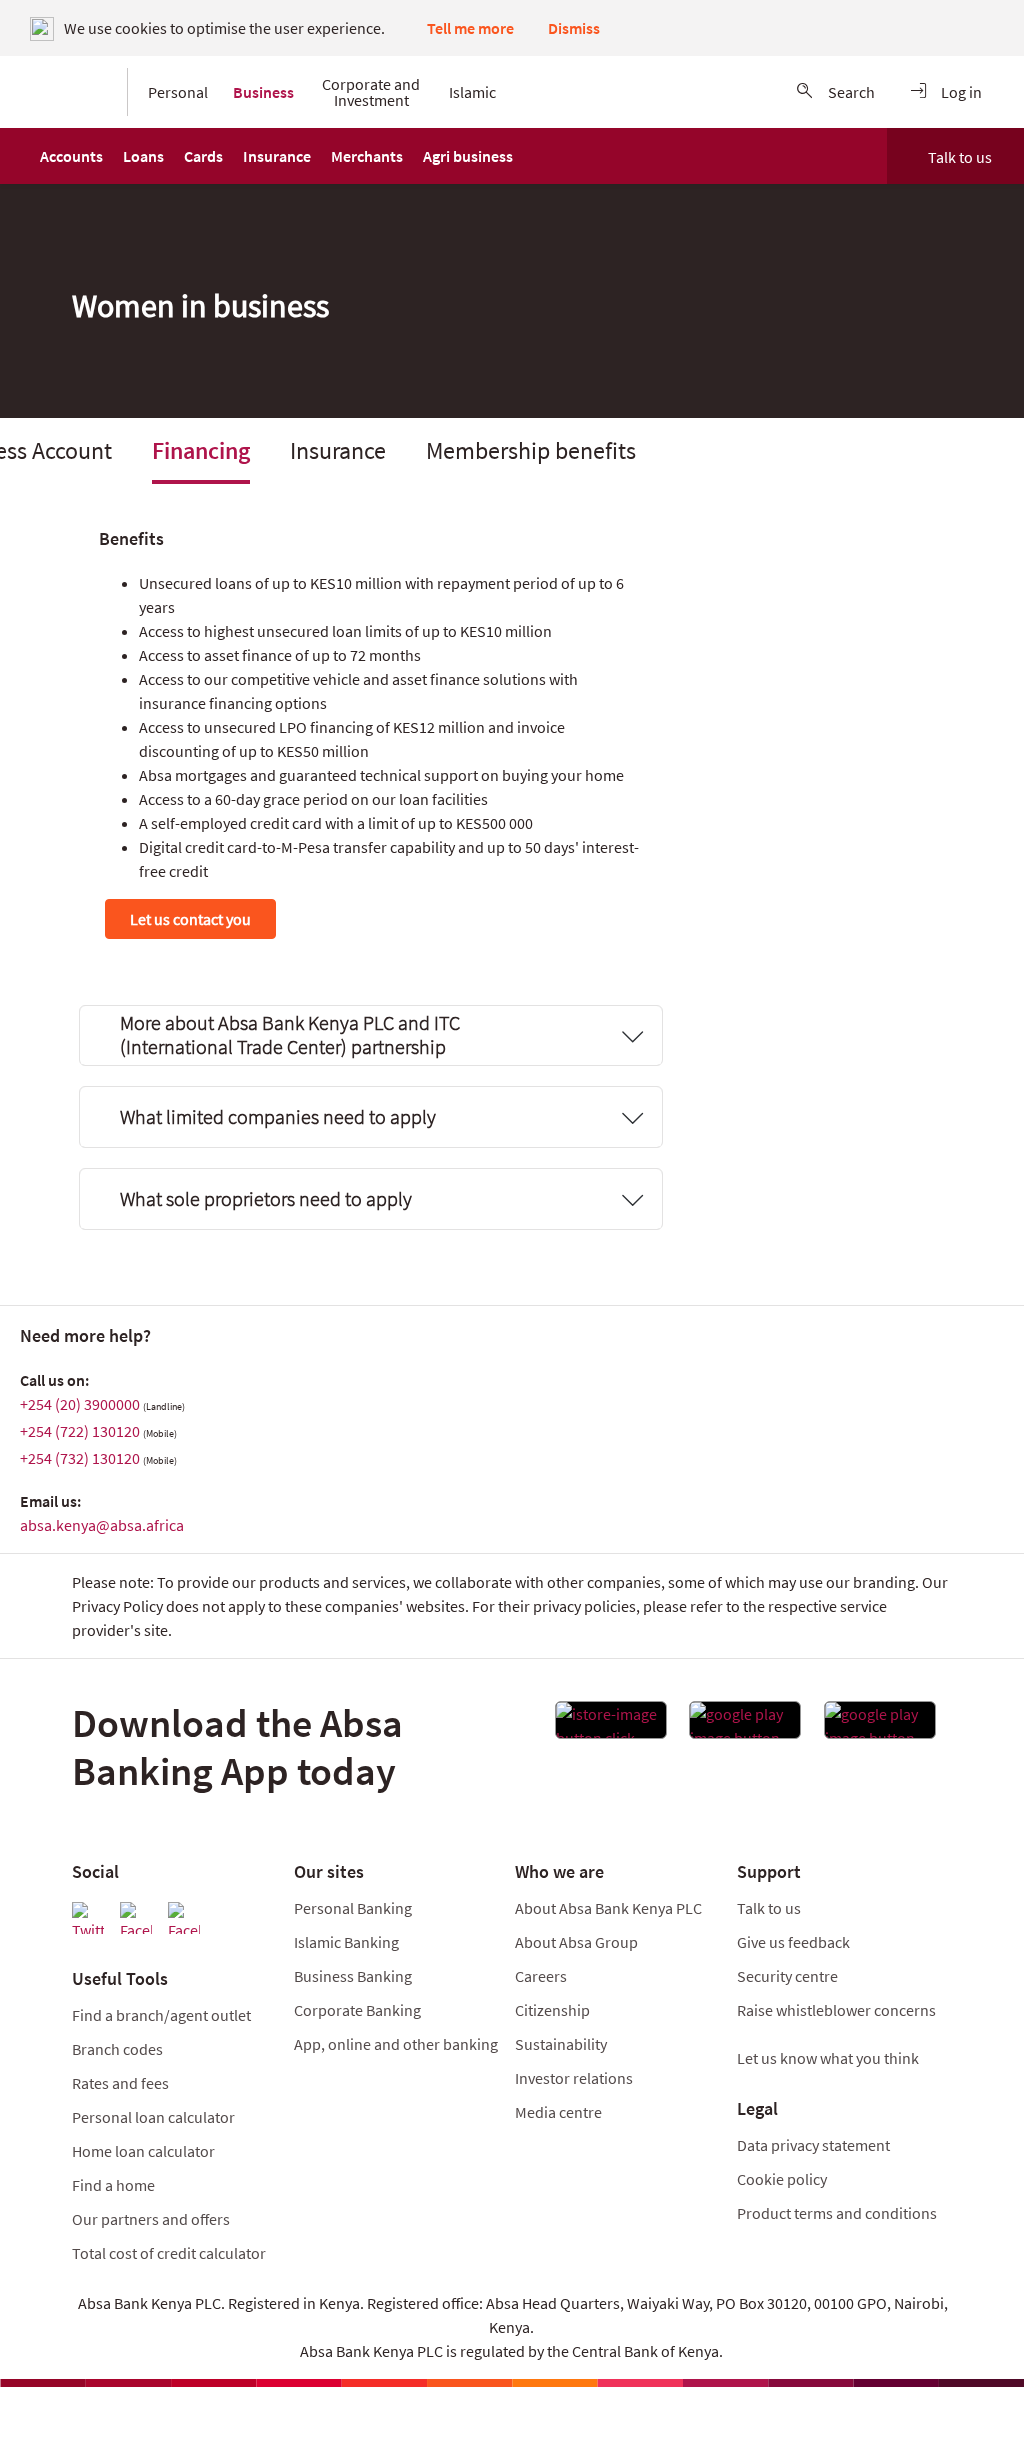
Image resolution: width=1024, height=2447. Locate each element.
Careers (541, 1976)
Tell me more (470, 28)
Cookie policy (782, 2179)
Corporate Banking (357, 2010)
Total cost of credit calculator (169, 2253)
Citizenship (552, 2010)
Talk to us (960, 157)
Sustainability (561, 2044)
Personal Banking (353, 1908)
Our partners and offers (151, 2219)
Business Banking (353, 1976)
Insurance (338, 450)
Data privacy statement (813, 2145)
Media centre (558, 2112)
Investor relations (574, 2078)
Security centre (787, 1976)
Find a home (113, 2185)
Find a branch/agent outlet (161, 2015)
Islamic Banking (346, 1942)
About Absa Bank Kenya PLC (610, 1908)
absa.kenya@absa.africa (102, 1525)
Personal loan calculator (153, 2117)
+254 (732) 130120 (80, 1458)
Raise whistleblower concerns (836, 2010)
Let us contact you (190, 919)
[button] (71, 156)
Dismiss (574, 28)
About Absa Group (576, 1942)
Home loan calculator (143, 2151)
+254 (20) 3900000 (80, 1404)
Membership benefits (531, 450)
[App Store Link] (611, 1726)
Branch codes (117, 2049)
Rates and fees (120, 2083)
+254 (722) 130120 (80, 1431)
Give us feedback (793, 1942)
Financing (201, 450)
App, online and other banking (396, 2044)
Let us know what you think (828, 2058)
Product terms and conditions (837, 2213)
